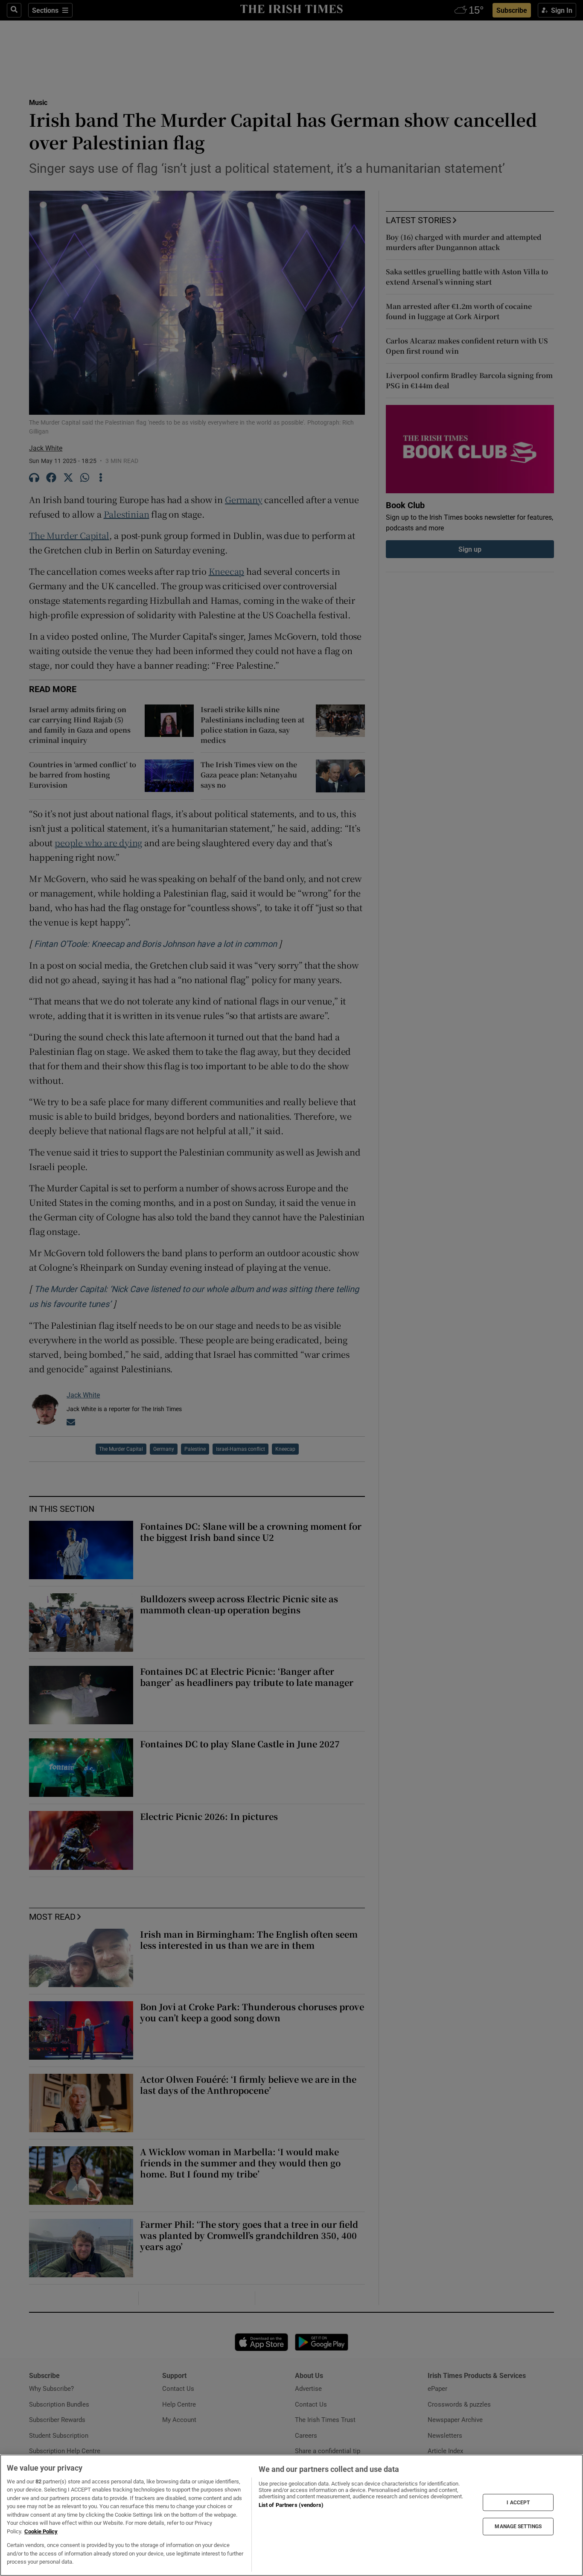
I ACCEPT (518, 2502)
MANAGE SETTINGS (518, 2527)
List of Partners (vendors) (291, 2505)
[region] (291, 2515)
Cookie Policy (41, 2531)
